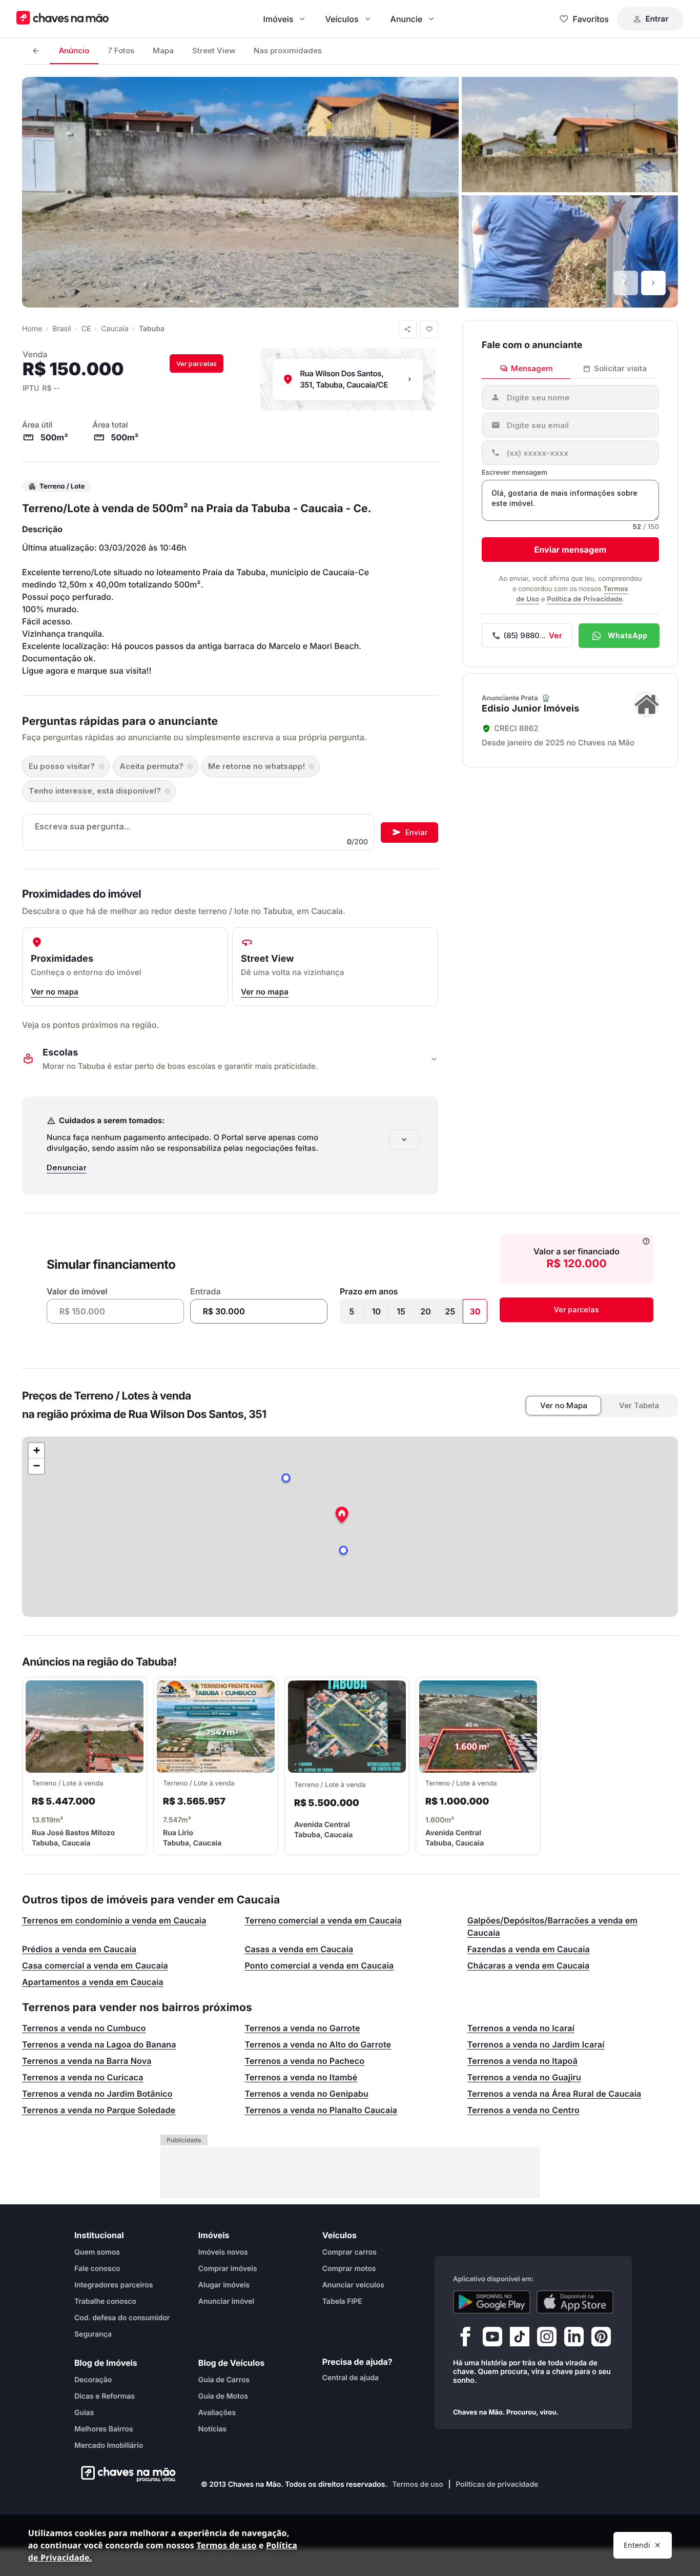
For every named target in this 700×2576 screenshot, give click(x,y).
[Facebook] (465, 2339)
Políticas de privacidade (497, 2484)
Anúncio (74, 50)
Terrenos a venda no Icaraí (521, 2028)
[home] (125, 2474)
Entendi (637, 2545)
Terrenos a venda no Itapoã (522, 2061)
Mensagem (532, 368)
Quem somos (97, 2252)
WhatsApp (627, 635)
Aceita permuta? (151, 766)
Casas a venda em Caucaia (299, 1949)
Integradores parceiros (114, 2285)
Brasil (61, 329)
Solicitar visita (620, 368)
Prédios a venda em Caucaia (79, 1949)
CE (86, 329)
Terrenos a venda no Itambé (301, 2077)
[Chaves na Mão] (63, 19)
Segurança (93, 2334)
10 (376, 1311)
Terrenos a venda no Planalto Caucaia (321, 2110)
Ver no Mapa (564, 1405)
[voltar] (36, 51)
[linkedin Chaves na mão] (574, 2339)
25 (450, 1311)
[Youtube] (492, 2339)
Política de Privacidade (584, 599)
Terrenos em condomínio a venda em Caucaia (114, 1920)
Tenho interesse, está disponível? (95, 791)
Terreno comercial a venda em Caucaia (323, 1920)
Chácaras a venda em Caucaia (529, 1965)
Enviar (416, 832)
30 (475, 1311)
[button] (342, 1516)
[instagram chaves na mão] (547, 2339)
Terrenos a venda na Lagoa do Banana (99, 2044)
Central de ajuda (351, 2378)
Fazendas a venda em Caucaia (529, 1949)
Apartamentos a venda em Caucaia (93, 1982)
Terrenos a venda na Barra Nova (87, 2061)
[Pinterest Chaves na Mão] (601, 2339)
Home (32, 329)
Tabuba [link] (152, 329)
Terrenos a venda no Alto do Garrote (318, 2044)
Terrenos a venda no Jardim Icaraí (536, 2044)
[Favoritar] (429, 329)
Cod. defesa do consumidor (122, 2318)
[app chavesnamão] (492, 2302)
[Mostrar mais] (404, 1140)
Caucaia (115, 329)
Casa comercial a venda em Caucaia (95, 1965)
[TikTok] (520, 2339)
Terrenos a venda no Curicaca (83, 2077)
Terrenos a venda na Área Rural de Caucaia (554, 2094)
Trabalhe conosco (105, 2301)
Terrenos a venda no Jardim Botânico (97, 2094)
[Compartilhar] (407, 329)
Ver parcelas (197, 363)
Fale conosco (97, 2269)
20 (426, 1311)
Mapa (163, 50)
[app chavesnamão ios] (575, 2302)
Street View (214, 50)
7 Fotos (121, 50)
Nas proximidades (288, 50)
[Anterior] (626, 283)
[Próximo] (653, 283)
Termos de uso (418, 2484)
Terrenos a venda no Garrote (302, 2028)
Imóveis (279, 19)
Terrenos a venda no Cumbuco (84, 2028)
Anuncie (407, 19)
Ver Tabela (639, 1405)
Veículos (342, 19)
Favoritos (591, 19)
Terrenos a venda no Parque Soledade (99, 2110)
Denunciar (67, 1168)
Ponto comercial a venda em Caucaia (319, 1965)
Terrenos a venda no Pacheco (304, 2061)
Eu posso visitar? (62, 766)
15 (401, 1311)
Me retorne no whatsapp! (256, 766)
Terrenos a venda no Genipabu (306, 2094)
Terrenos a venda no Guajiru (524, 2077)
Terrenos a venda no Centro (523, 2110)
